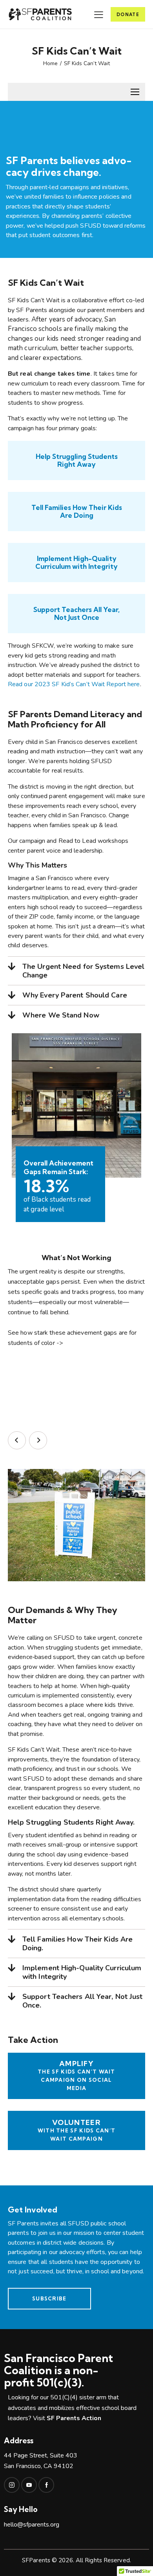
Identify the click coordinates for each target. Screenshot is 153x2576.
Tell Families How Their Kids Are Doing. (77, 1944)
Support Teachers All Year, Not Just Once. (83, 2001)
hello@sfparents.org (32, 2525)
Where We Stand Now (61, 1015)
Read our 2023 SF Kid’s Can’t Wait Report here (74, 684)
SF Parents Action (74, 2418)
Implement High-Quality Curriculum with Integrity (82, 1972)
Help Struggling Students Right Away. (71, 1822)
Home (50, 64)
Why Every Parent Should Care (75, 995)
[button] (76, 865)
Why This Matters (38, 865)
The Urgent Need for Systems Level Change (83, 971)
